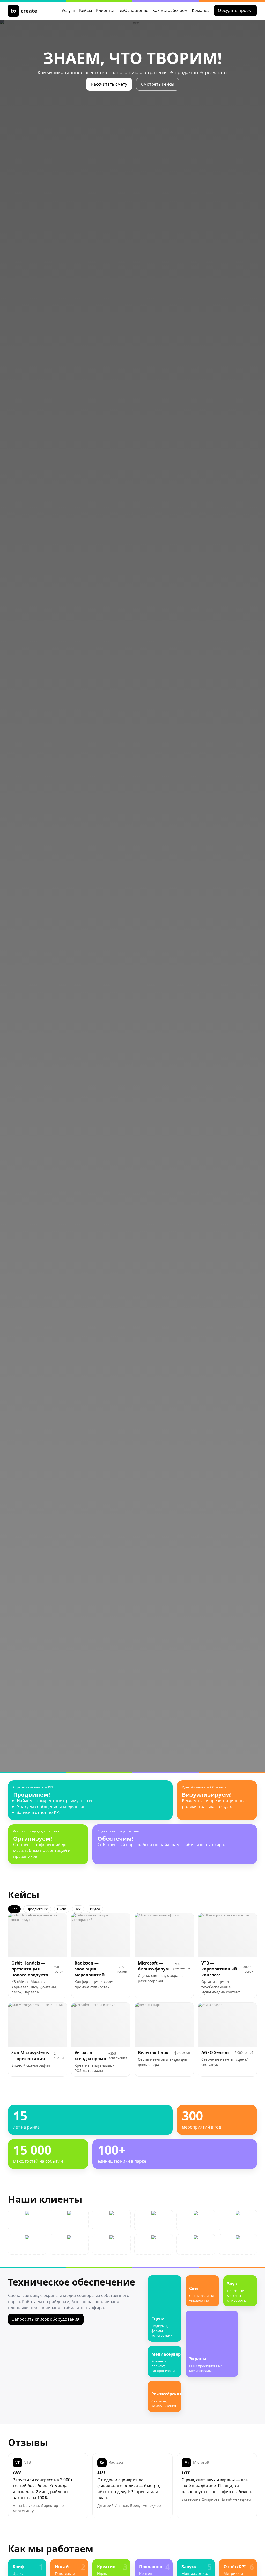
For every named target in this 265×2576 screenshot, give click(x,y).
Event (62, 1909)
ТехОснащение (133, 10)
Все (14, 1909)
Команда (201, 10)
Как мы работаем (170, 10)
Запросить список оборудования (46, 2319)
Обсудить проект (235, 10)
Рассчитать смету (109, 84)
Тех (78, 1909)
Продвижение (37, 1909)
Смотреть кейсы (158, 84)
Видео (95, 1909)
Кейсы (86, 10)
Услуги (68, 10)
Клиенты (105, 10)
